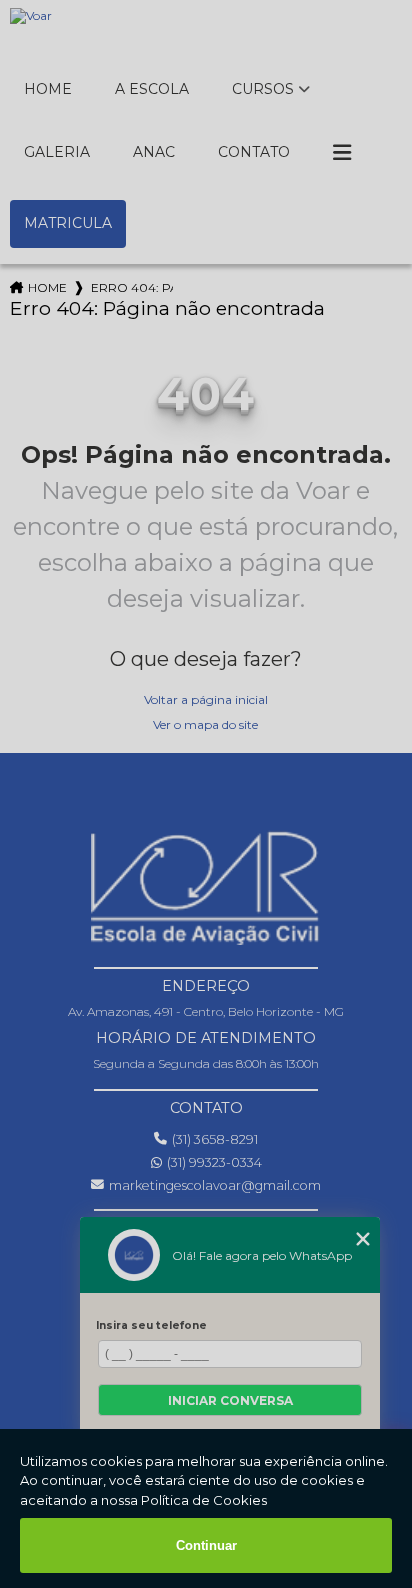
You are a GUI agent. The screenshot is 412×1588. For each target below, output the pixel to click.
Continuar (206, 1545)
